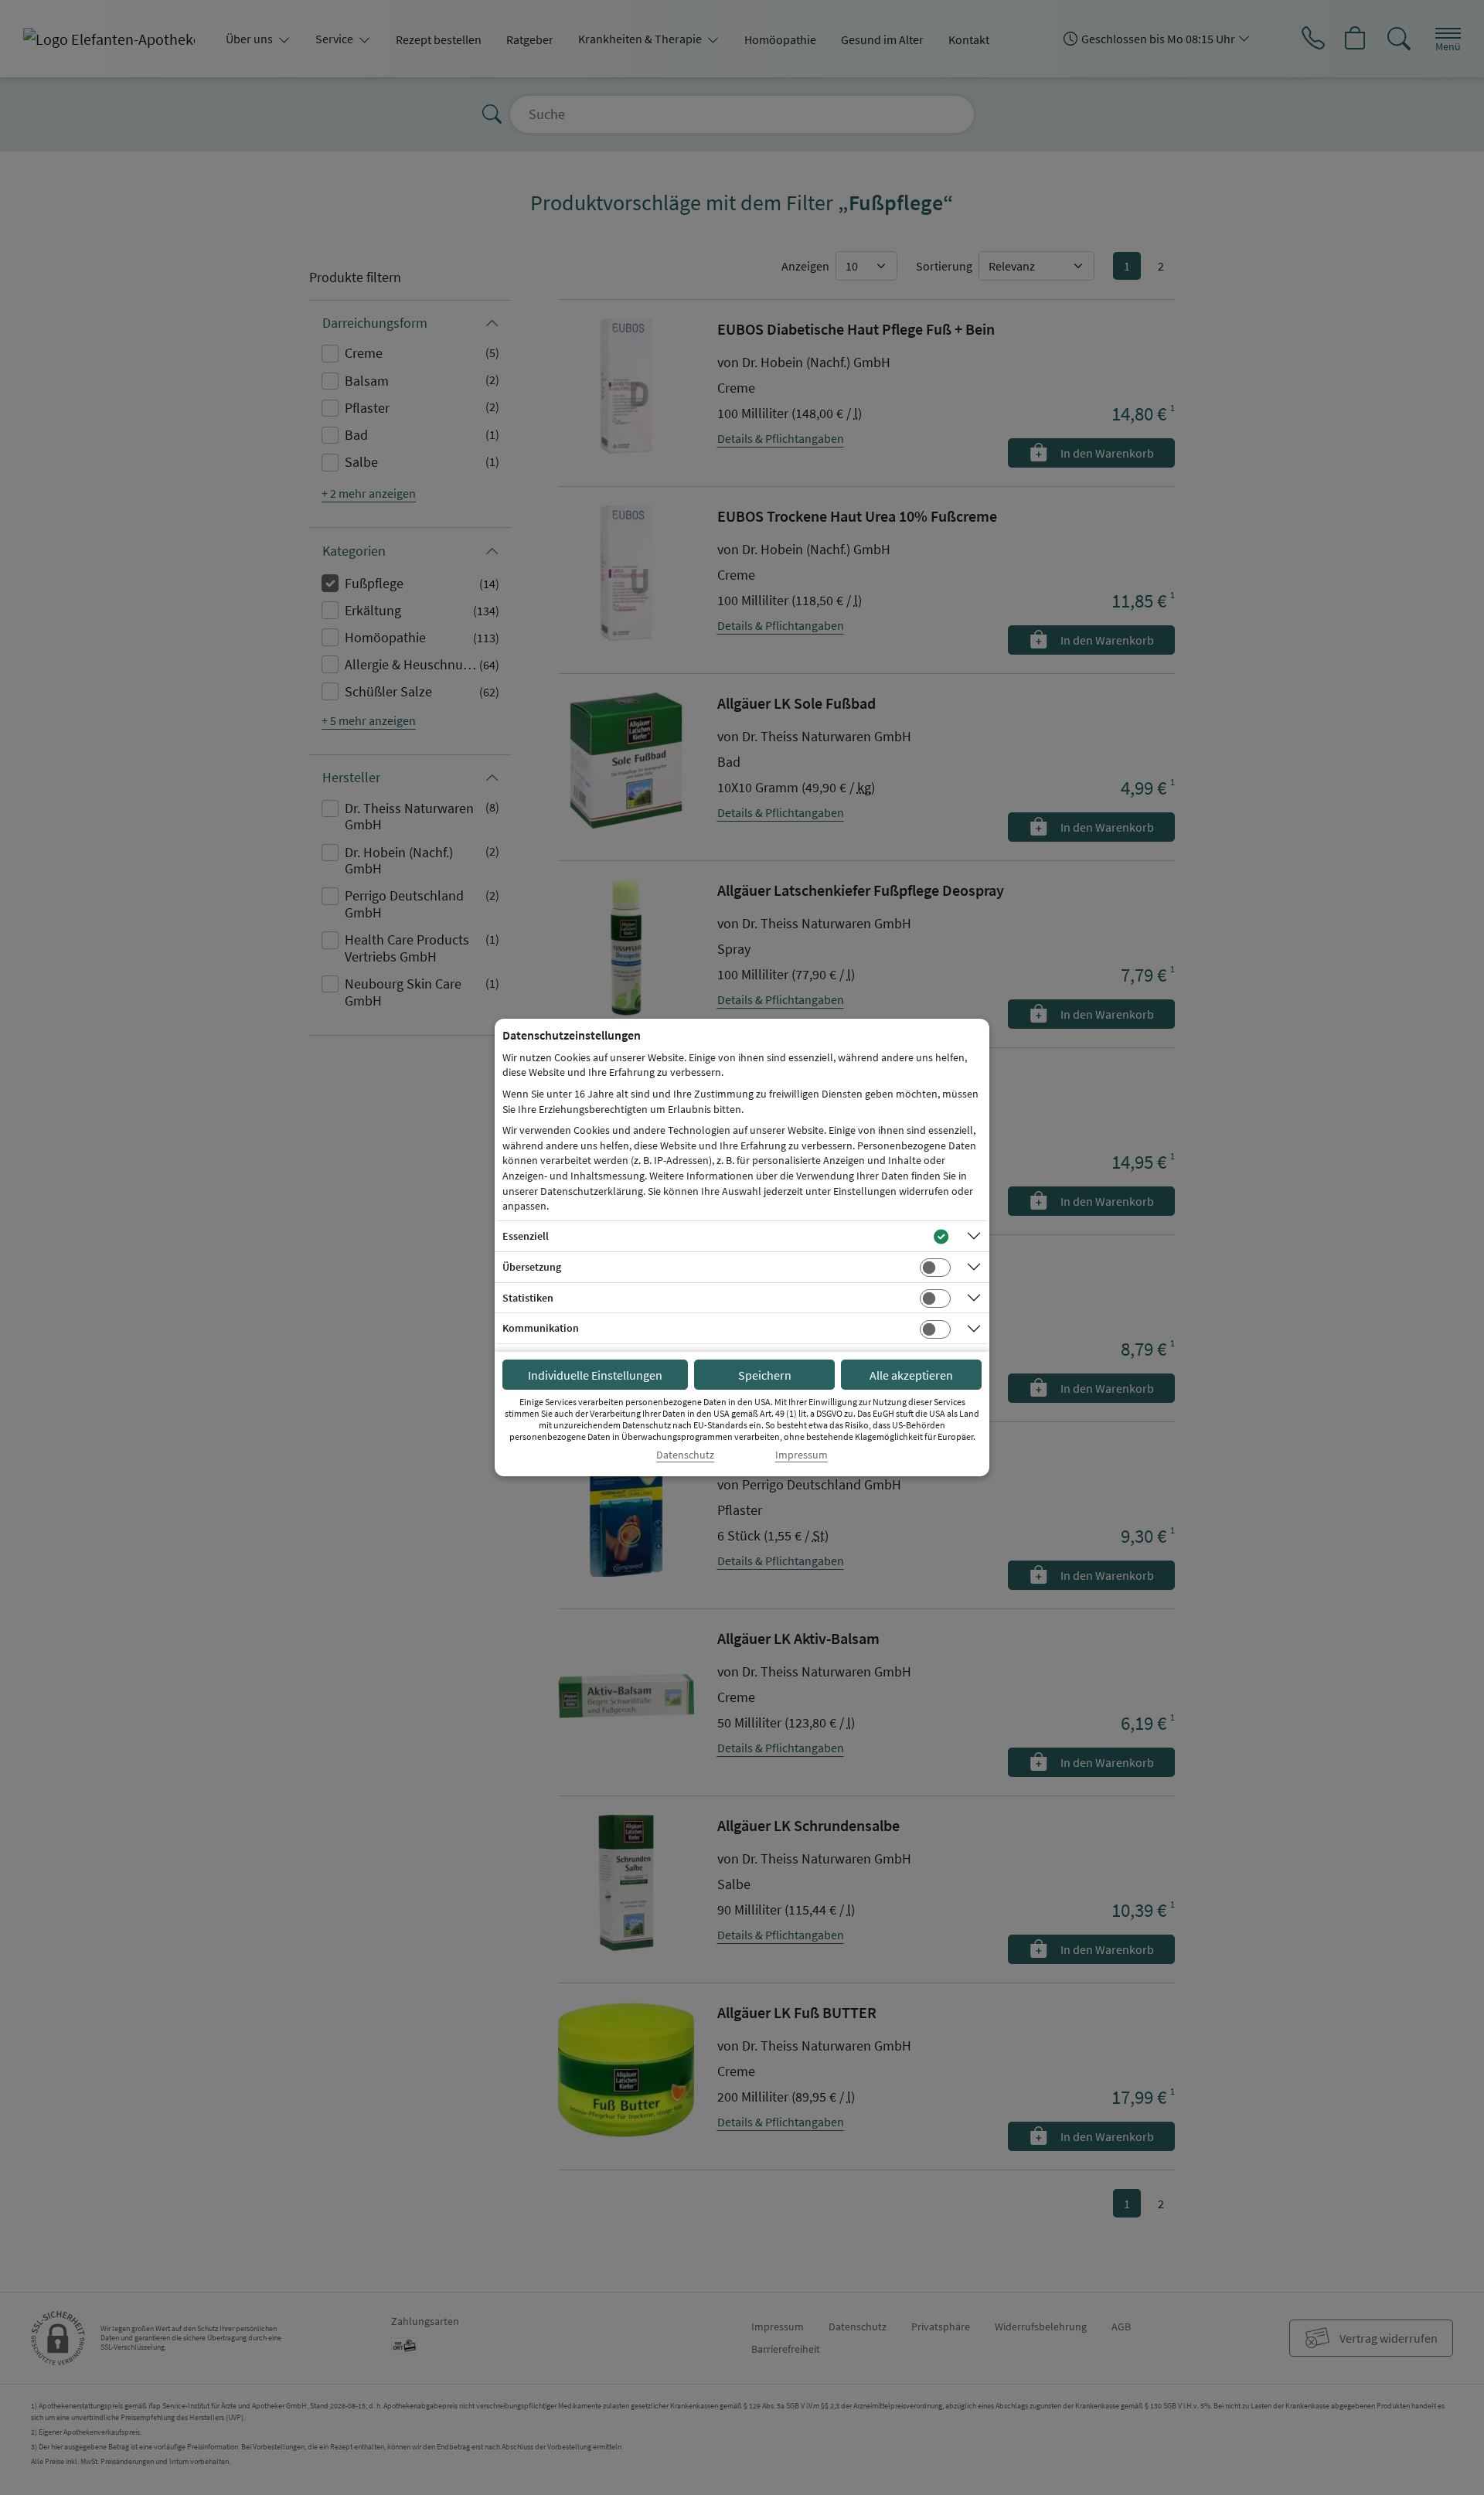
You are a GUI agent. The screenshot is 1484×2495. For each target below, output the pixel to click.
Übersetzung (532, 1267)
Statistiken (528, 1298)
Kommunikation (541, 1328)
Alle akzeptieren (911, 1375)
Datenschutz (685, 1455)
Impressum (802, 1455)
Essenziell (526, 1236)
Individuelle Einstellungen (595, 1375)
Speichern (765, 1375)
